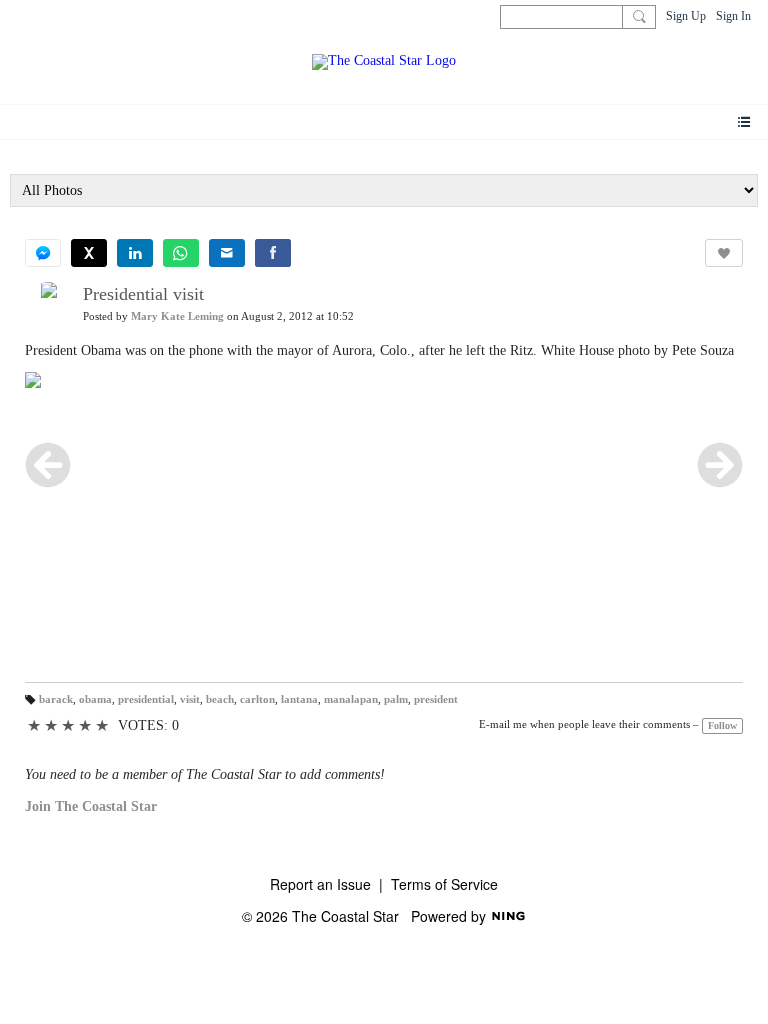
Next (720, 465)
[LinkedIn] (135, 253)
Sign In (733, 16)
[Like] (724, 253)
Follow (722, 725)
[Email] (227, 253)
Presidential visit (143, 294)
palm (396, 699)
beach (220, 699)
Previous (48, 465)
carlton (257, 699)
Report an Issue (320, 884)
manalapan (351, 699)
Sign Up (686, 16)
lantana (299, 699)
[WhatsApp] (181, 253)
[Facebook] (273, 253)
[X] (89, 253)
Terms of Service (444, 884)
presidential (146, 699)
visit (190, 699)
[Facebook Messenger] (43, 253)
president (436, 699)
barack (56, 699)
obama (95, 699)
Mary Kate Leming (177, 316)
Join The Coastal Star (91, 806)
